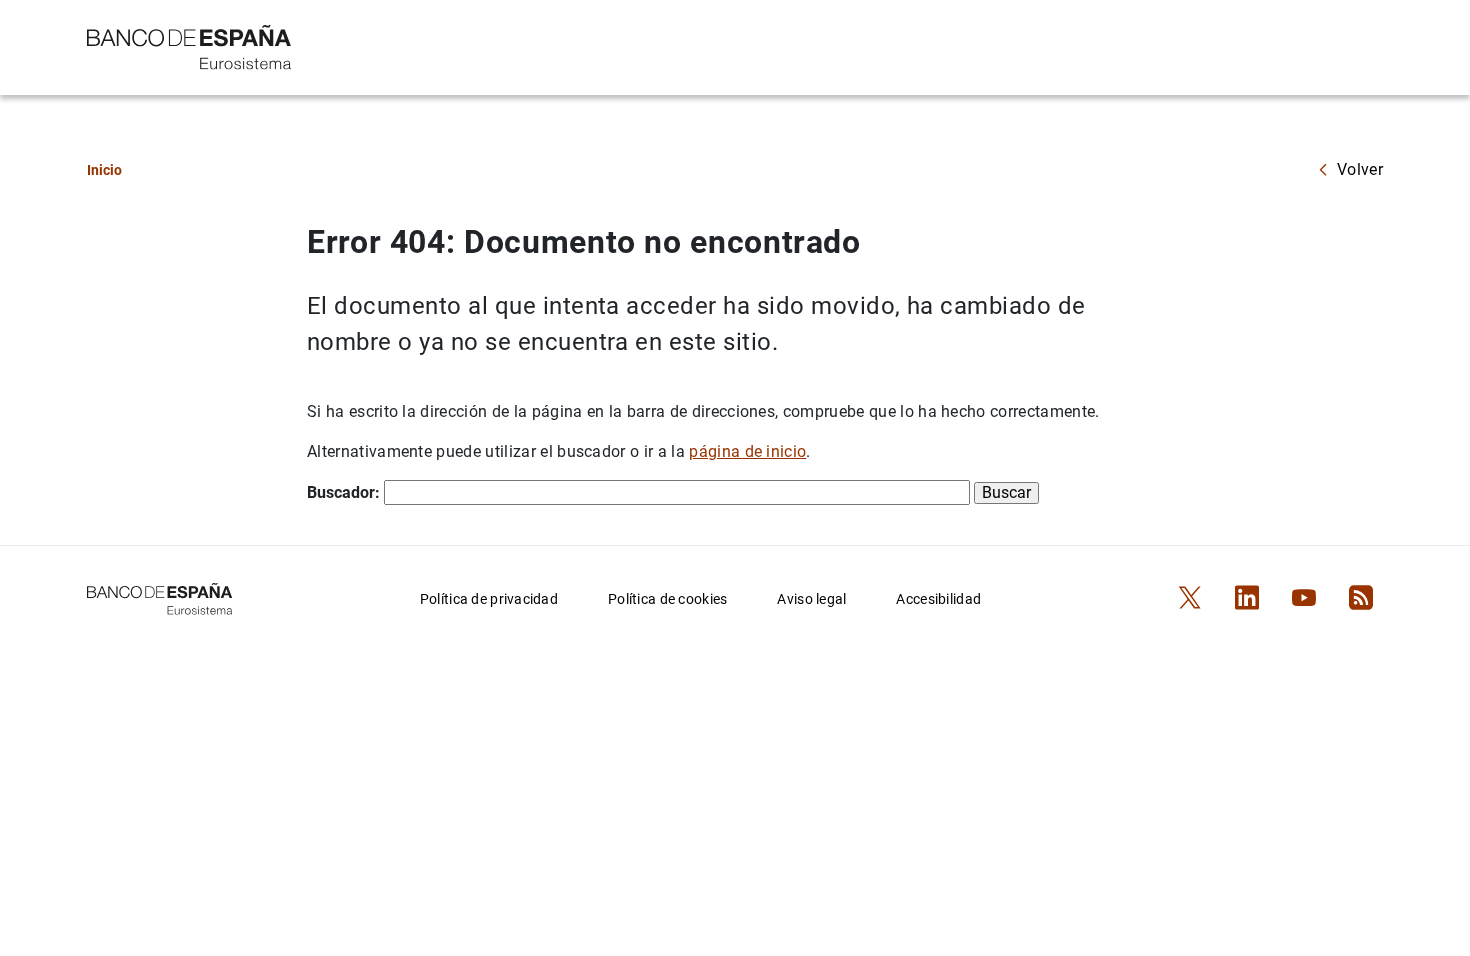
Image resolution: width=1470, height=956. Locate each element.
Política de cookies (667, 599)
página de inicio (747, 451)
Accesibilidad (938, 599)
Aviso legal (811, 599)
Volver (1360, 169)
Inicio (104, 170)
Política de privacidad (489, 599)
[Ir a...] (189, 45)
